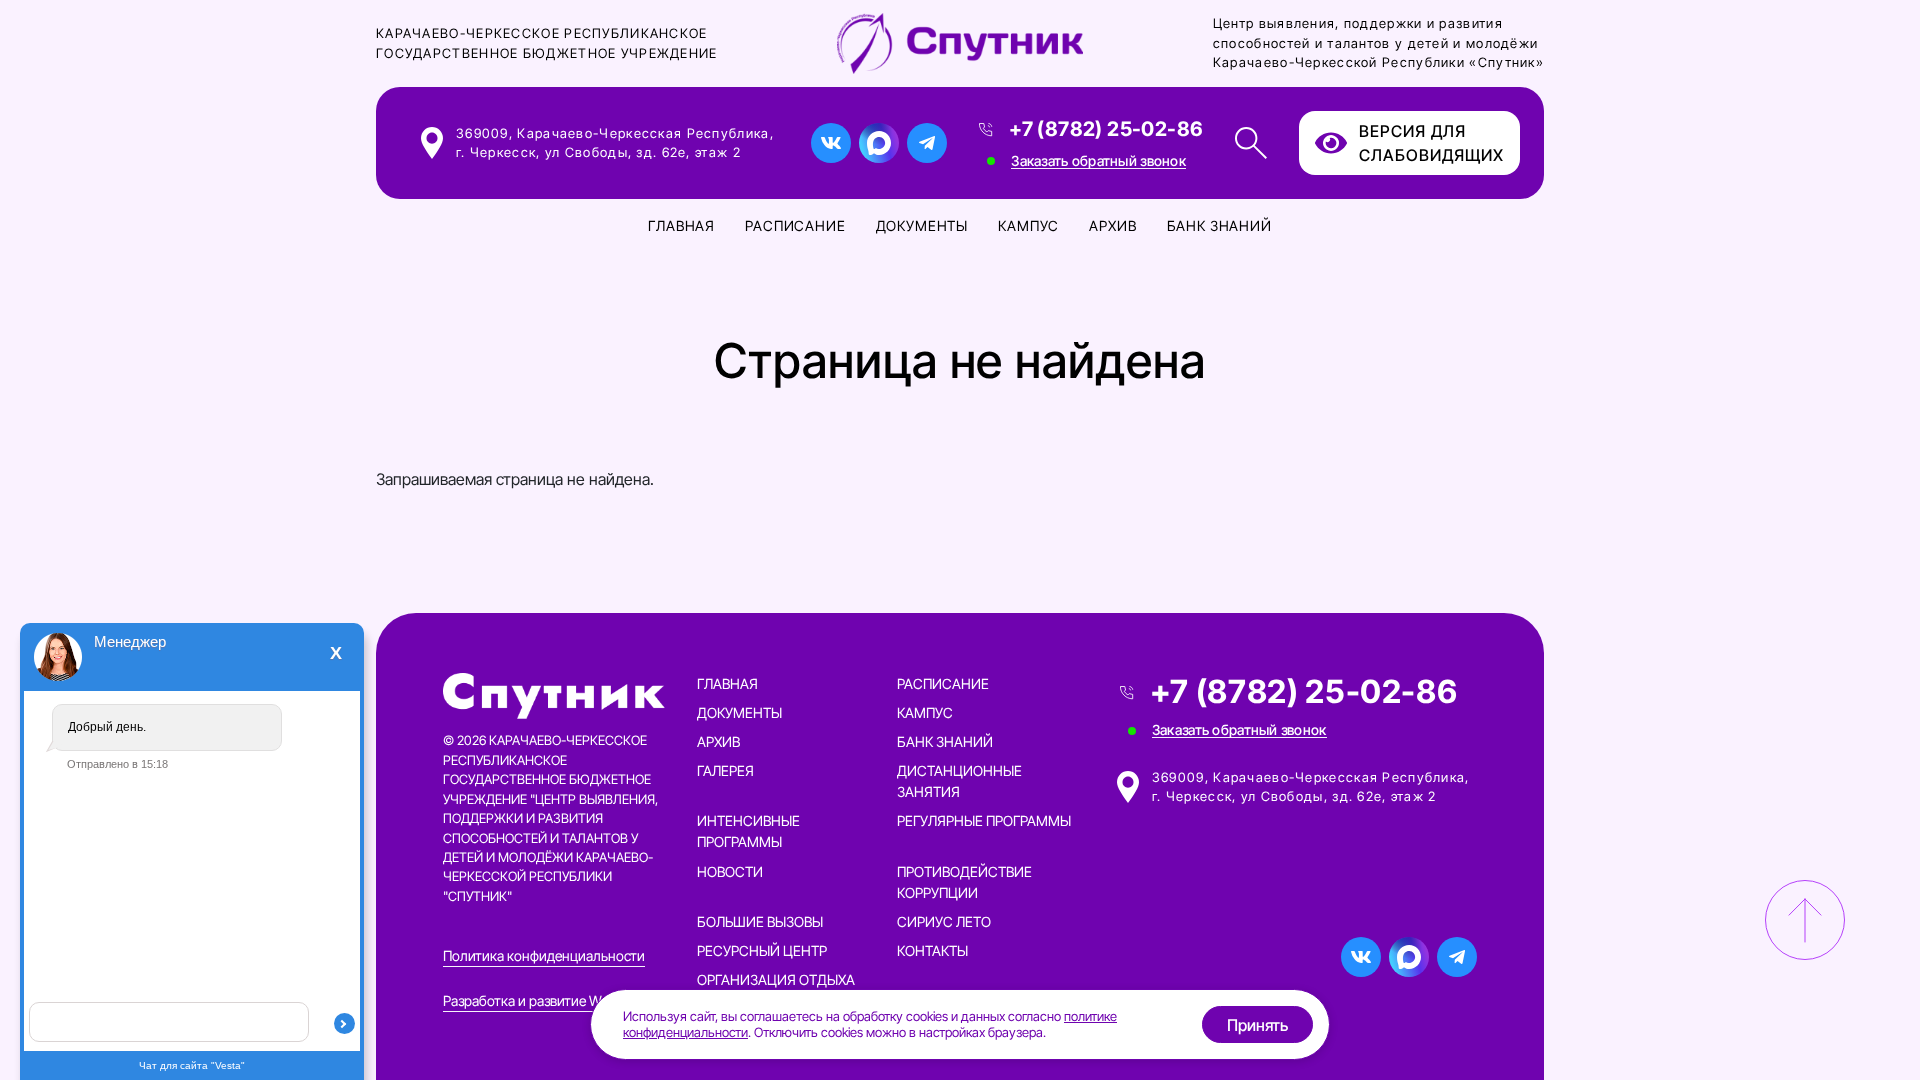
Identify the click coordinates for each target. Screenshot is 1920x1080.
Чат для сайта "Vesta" (192, 1065)
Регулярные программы (984, 820)
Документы (922, 225)
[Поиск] (1251, 143)
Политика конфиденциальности (544, 955)
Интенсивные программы (748, 831)
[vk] (831, 143)
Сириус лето (944, 921)
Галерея (725, 770)
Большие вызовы (760, 921)
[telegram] (927, 143)
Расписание (795, 225)
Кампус (1028, 225)
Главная (681, 225)
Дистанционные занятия (959, 781)
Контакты (932, 950)
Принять (1257, 1025)
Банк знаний (1219, 225)
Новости (730, 871)
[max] (879, 143)
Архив (1112, 225)
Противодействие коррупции (964, 882)
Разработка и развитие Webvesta (545, 1000)
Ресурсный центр (762, 950)
